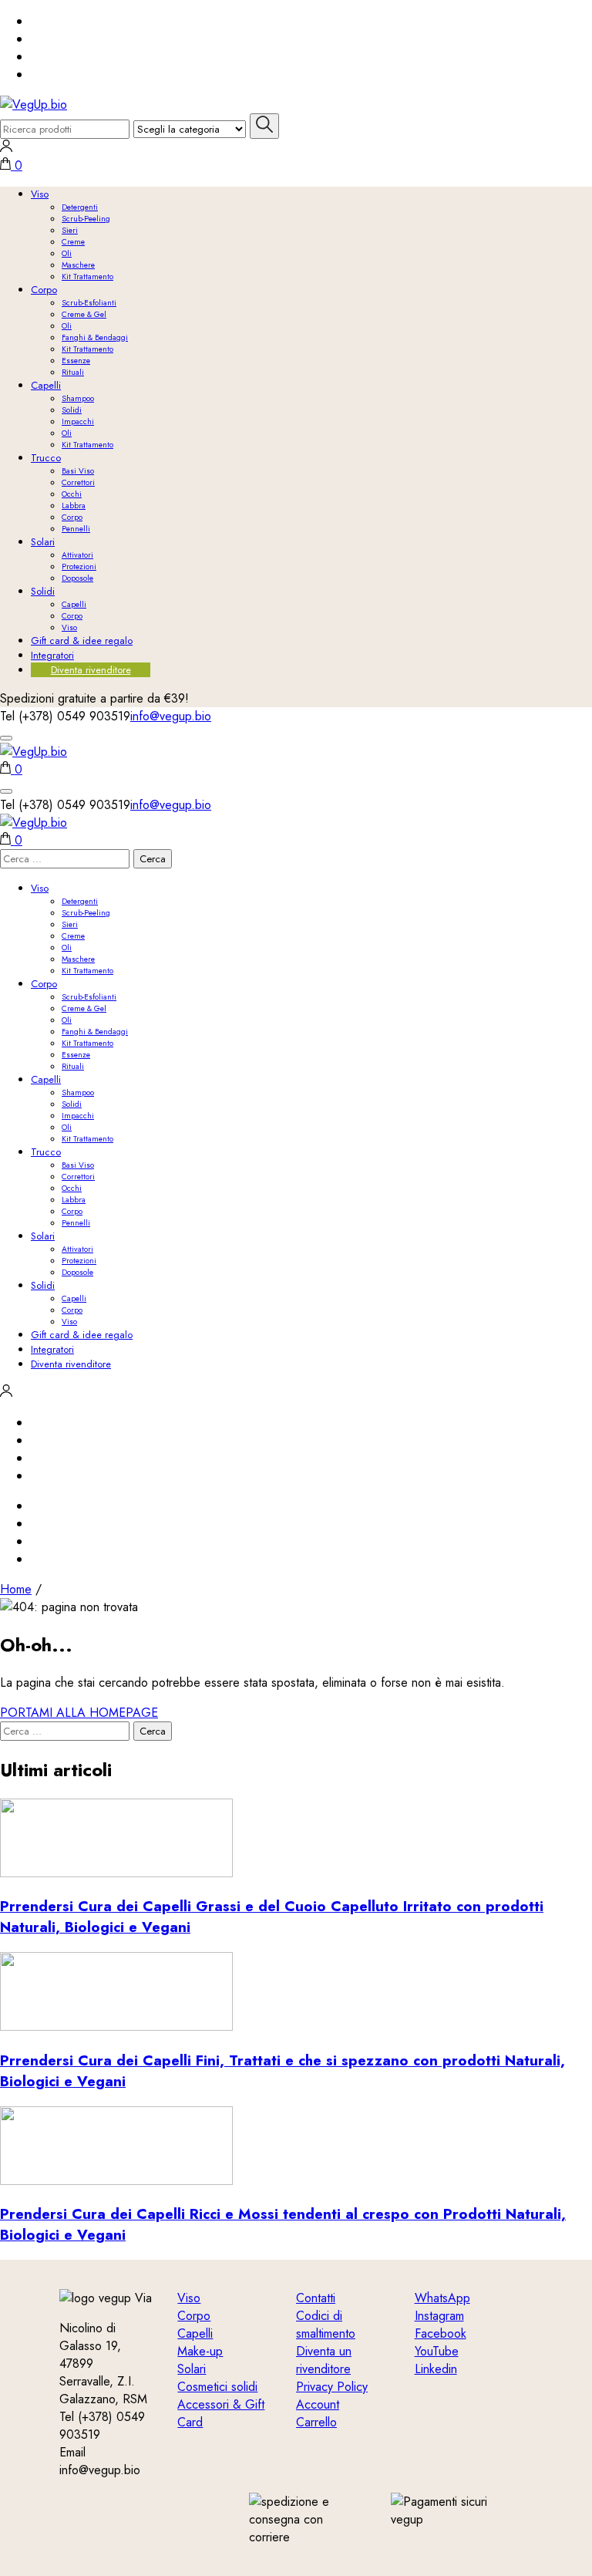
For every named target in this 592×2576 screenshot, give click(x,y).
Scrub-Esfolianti (89, 303)
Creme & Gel (84, 314)
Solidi (72, 410)
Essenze (76, 361)
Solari (43, 542)
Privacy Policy (332, 2387)
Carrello (316, 2422)
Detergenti (80, 207)
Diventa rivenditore (91, 670)
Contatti (316, 2298)
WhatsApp (442, 2298)
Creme (73, 242)
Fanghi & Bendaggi (95, 337)
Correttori (78, 482)
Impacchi (78, 421)
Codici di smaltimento (326, 2325)
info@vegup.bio (171, 716)
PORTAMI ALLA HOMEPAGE (79, 1713)
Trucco (46, 458)
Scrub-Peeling (86, 219)
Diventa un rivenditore (324, 2360)
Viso (40, 194)
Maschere (78, 265)
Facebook (441, 2333)
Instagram (439, 2316)
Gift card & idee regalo (82, 641)
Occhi (72, 494)
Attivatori (77, 555)
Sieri (70, 230)
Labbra (74, 506)
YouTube (437, 2351)
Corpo (44, 290)
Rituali (73, 372)
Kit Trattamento (87, 276)
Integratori (52, 655)
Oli (67, 253)
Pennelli (76, 529)
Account (318, 2404)
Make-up (200, 2351)
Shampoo (78, 398)
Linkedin (436, 2369)
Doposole (77, 578)
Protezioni (79, 566)
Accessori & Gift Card (221, 2413)
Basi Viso (78, 471)
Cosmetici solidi (217, 2387)
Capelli (46, 385)
